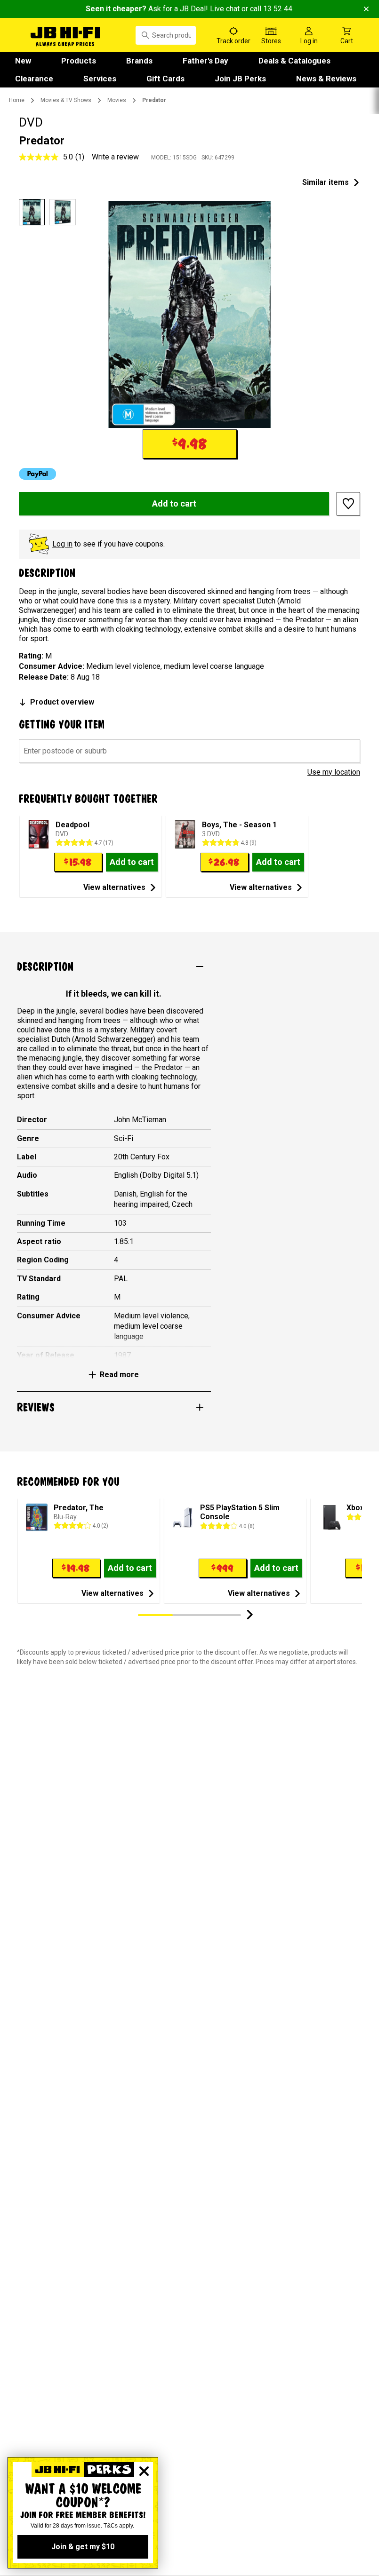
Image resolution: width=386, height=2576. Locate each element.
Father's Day (205, 61)
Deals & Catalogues (294, 61)
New (23, 61)
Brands (139, 61)
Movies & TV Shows (66, 100)
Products (79, 61)
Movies (117, 100)
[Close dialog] (144, 2471)
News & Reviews (326, 79)
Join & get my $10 (83, 2547)
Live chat (225, 9)
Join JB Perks (240, 79)
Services (100, 79)
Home (17, 100)
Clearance (34, 79)
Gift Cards (165, 79)
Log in (62, 544)
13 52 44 (278, 9)
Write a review (115, 157)
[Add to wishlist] (348, 504)
